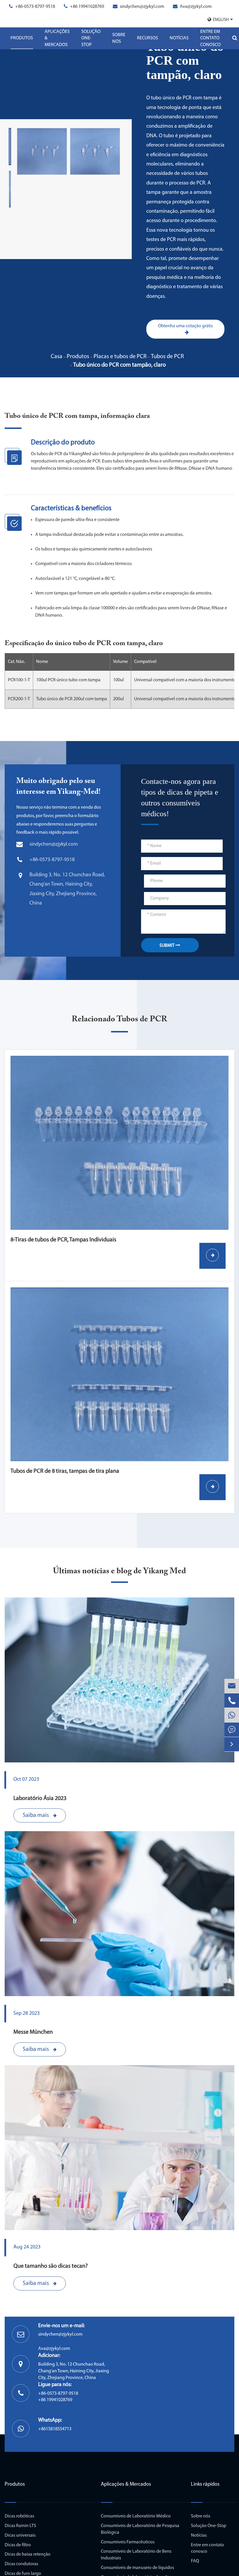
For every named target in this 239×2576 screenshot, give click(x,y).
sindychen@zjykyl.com (142, 7)
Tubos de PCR (167, 357)
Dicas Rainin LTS (20, 2526)
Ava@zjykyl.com (196, 7)
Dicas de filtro (18, 2545)
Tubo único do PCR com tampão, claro (119, 365)
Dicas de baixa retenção (28, 2554)
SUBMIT (167, 946)
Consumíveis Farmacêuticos (128, 2542)
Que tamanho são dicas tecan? (51, 2266)
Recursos (147, 38)
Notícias (179, 38)
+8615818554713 (55, 2429)
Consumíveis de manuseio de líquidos (137, 2568)
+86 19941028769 (87, 7)
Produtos (22, 38)
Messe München (33, 2032)
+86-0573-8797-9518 (35, 7)
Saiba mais (36, 1815)
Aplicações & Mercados (57, 38)
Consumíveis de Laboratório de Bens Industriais (136, 2555)
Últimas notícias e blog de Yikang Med (119, 1571)
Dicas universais (20, 2535)
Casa (57, 357)
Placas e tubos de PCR (120, 357)
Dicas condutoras (21, 2564)
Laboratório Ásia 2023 (40, 1799)
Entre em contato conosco (210, 38)
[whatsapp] (232, 1715)
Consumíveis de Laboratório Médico (136, 2516)
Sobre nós (119, 38)
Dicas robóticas (19, 2516)
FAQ (195, 2561)
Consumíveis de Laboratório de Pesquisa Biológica (140, 2529)
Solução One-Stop (91, 38)
